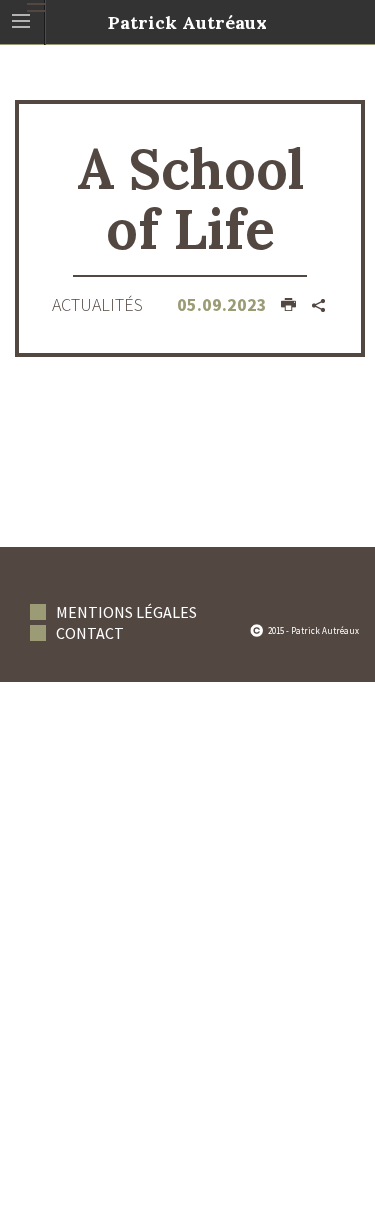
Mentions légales (126, 612)
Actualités (97, 304)
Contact (90, 633)
